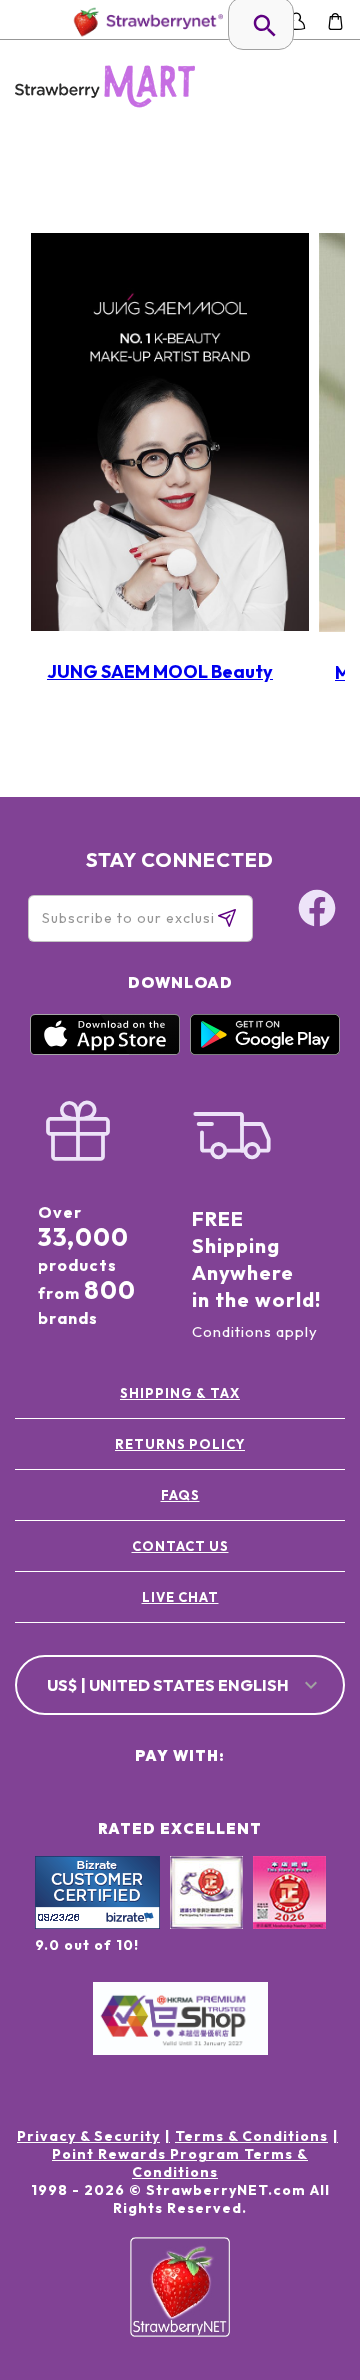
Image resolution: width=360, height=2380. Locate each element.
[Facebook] (304, 2181)
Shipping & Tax (180, 1393)
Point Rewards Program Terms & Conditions (180, 2163)
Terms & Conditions (251, 2136)
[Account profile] (296, 21)
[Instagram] (304, 2257)
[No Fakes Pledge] (289, 1914)
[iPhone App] (105, 1050)
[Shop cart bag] (335, 21)
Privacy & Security (88, 2136)
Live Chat (180, 1597)
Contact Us (180, 1546)
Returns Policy (180, 1444)
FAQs (180, 1495)
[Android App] (265, 1050)
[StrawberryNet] (144, 21)
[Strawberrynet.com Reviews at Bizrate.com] (97, 1924)
